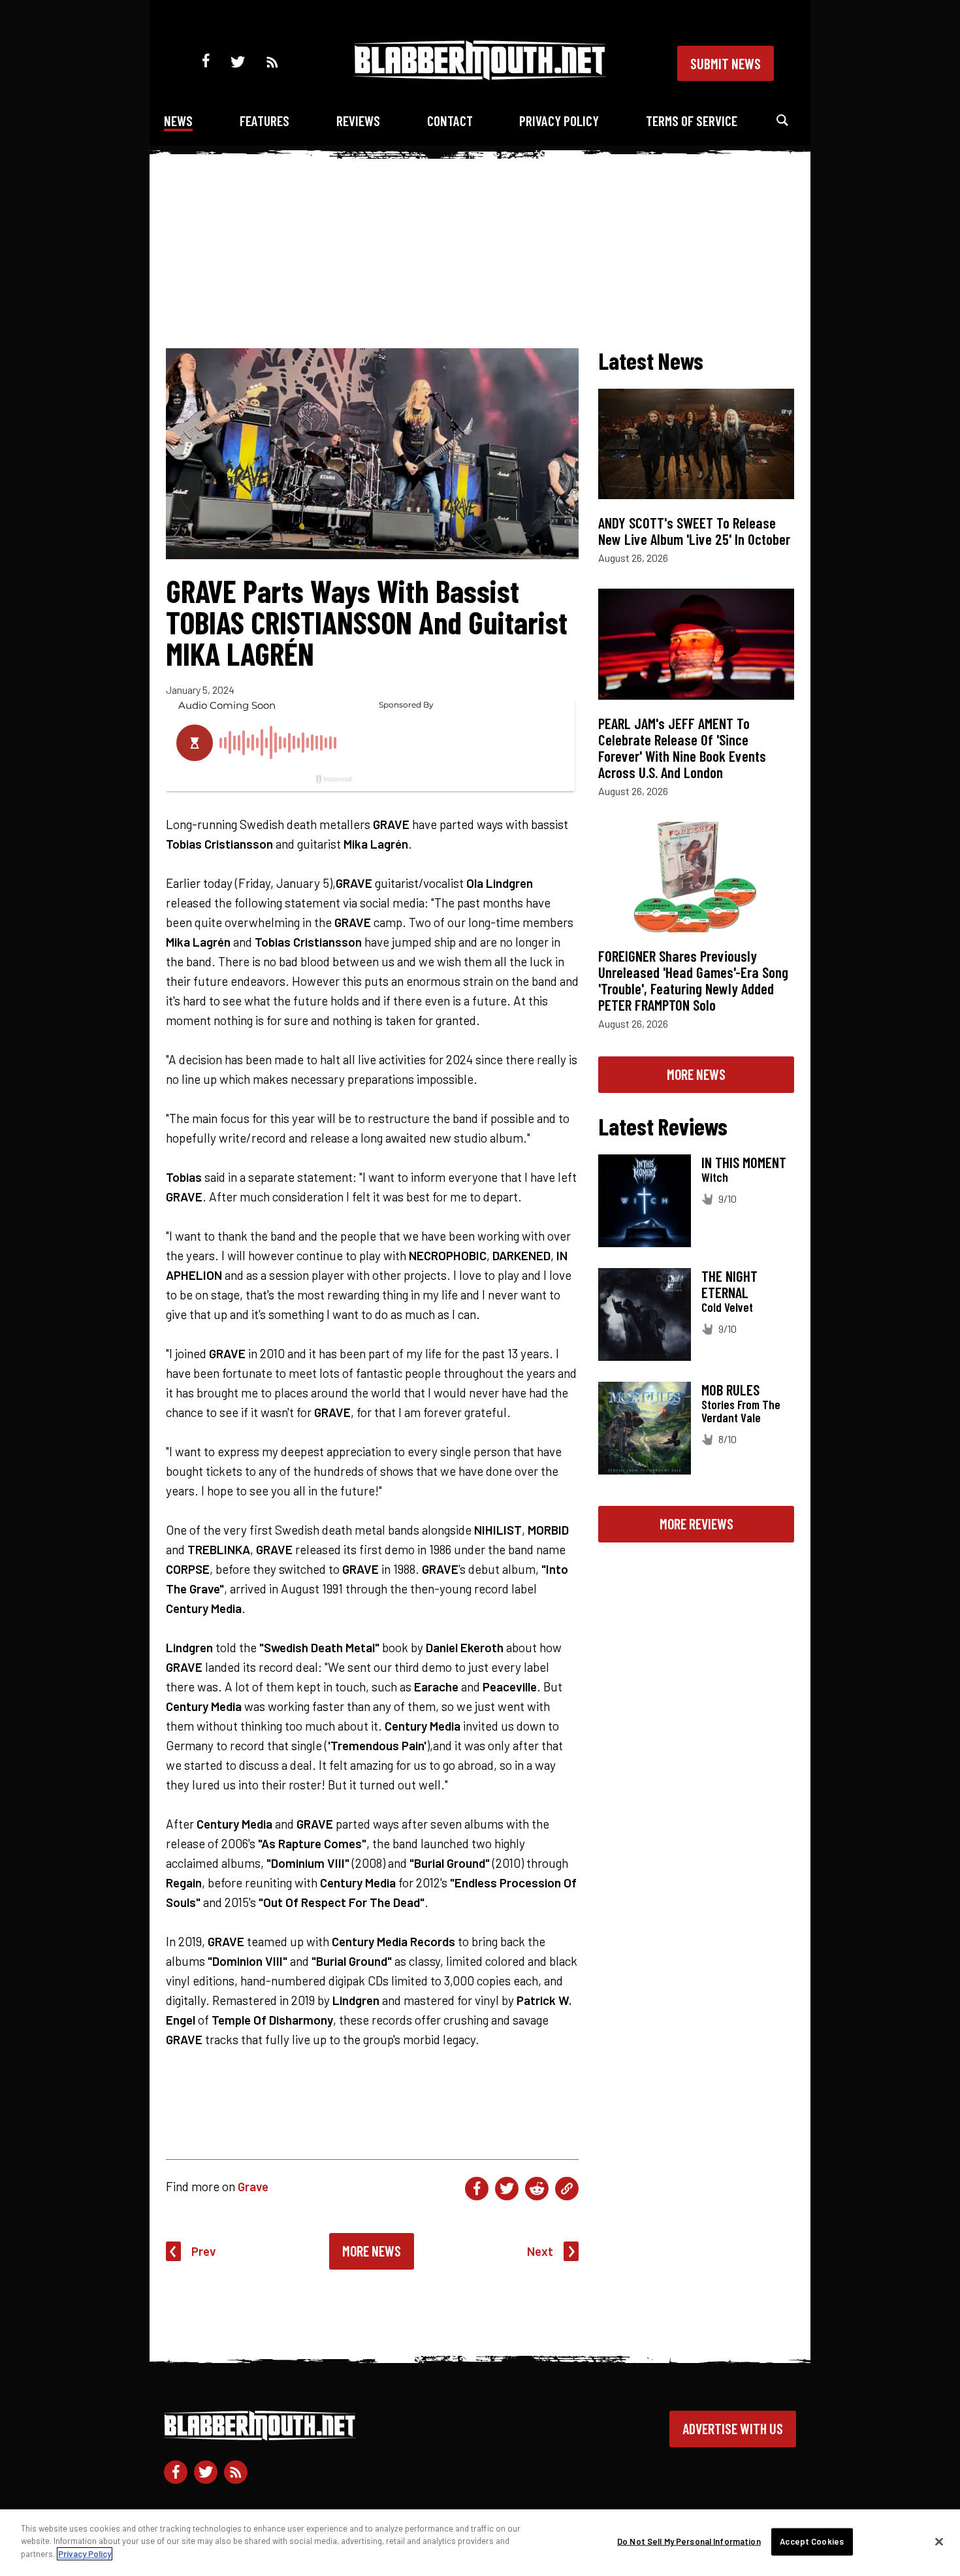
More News (372, 2251)
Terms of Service (692, 121)
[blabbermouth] (480, 75)
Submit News (726, 63)
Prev (204, 2251)
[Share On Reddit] (537, 2189)
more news (696, 1074)
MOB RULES (730, 1390)
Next (540, 2251)
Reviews (358, 121)
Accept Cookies (812, 2541)
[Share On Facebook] (477, 2189)
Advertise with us (733, 2428)
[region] (480, 2543)
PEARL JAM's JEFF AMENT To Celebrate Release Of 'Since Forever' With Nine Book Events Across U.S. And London (682, 748)
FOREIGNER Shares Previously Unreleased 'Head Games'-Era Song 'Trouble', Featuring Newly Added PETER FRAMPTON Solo (693, 980)
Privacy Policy (559, 121)
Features (264, 121)
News (178, 121)
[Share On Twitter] (507, 2189)
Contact (450, 121)
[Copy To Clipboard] (567, 2189)
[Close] (939, 2542)
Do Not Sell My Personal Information (689, 2541)
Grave (253, 2186)
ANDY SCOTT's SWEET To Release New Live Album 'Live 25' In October (694, 531)
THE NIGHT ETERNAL (729, 1284)
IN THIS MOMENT (744, 1162)
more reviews (696, 1524)
